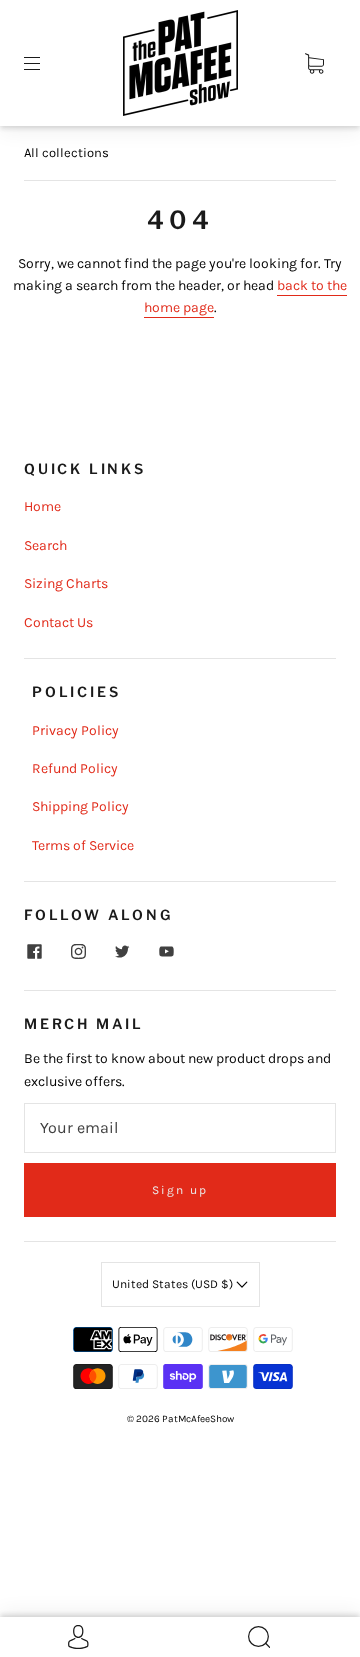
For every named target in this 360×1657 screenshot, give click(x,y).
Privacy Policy (75, 730)
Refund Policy (75, 768)
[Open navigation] (46, 63)
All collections (66, 152)
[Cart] (314, 63)
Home (42, 506)
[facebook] (34, 952)
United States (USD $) (174, 1284)
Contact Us (58, 622)
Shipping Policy (80, 806)
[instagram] (78, 952)
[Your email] (180, 1128)
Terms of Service (83, 845)
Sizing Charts (66, 583)
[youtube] (166, 952)
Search (45, 545)
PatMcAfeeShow (198, 1419)
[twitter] (122, 952)
